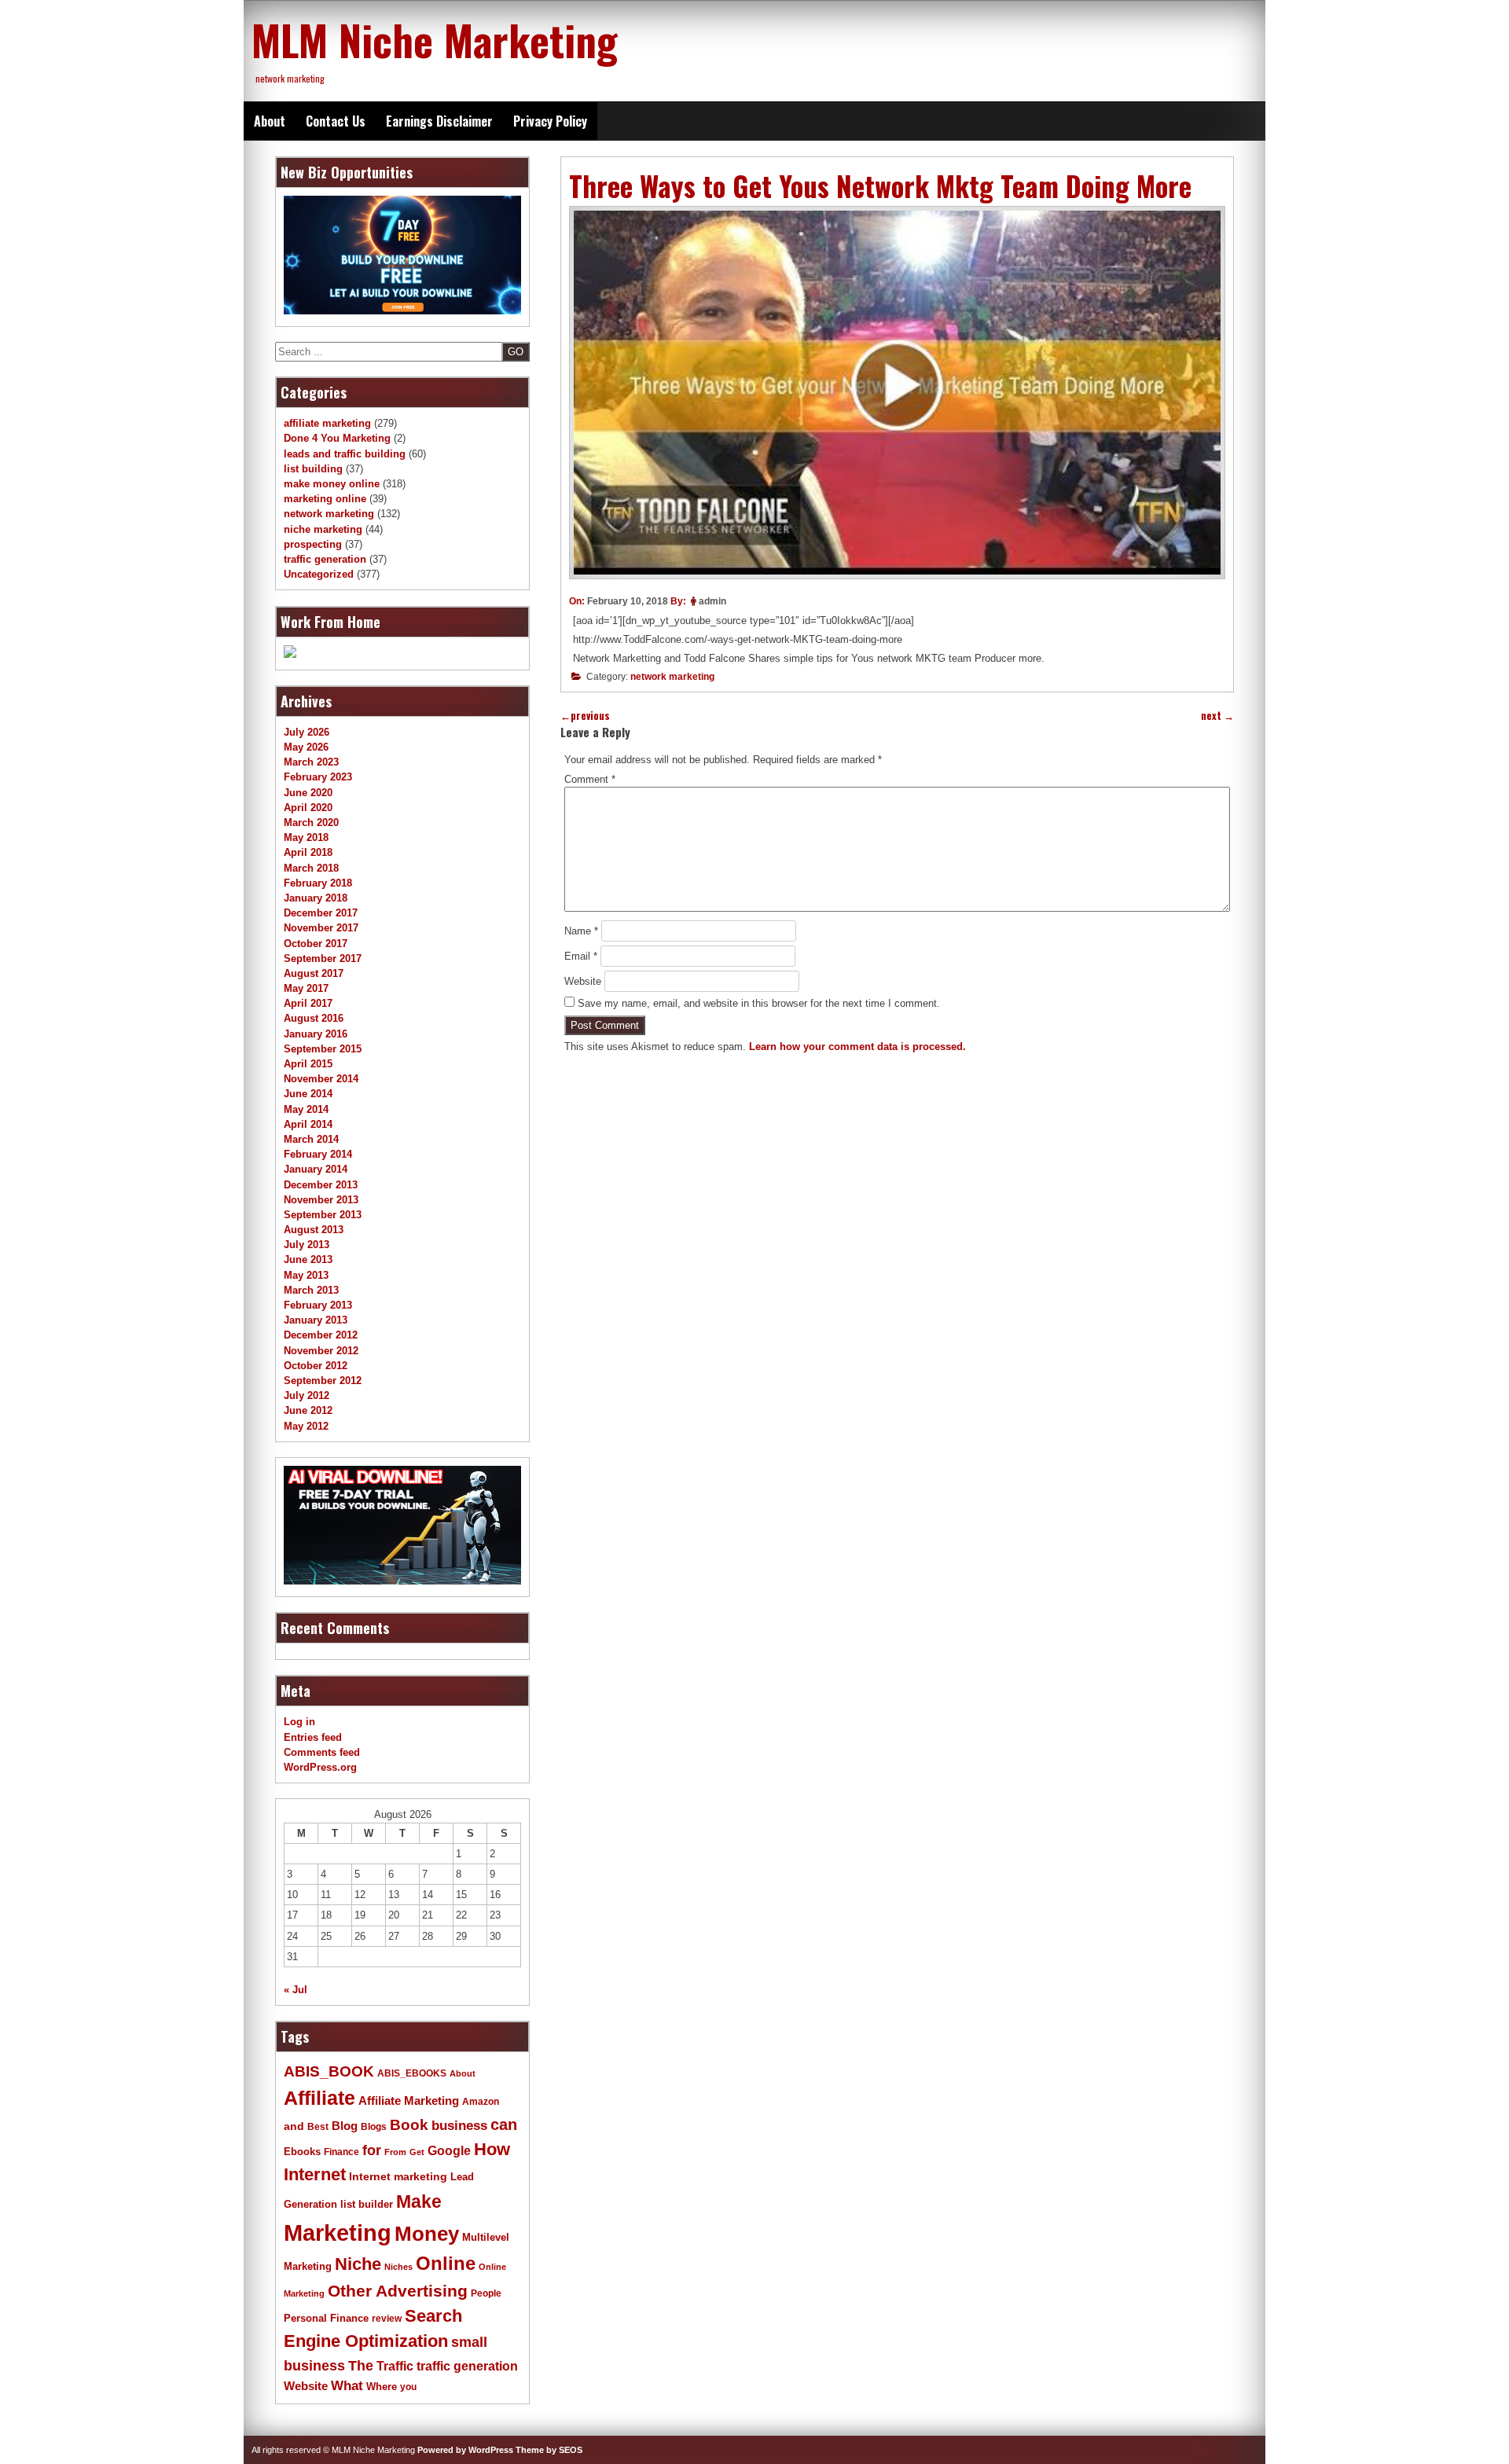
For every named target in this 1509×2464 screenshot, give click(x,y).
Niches (398, 2267)
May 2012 (306, 1426)
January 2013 (316, 1320)
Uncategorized (319, 574)
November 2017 (321, 928)
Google (449, 2151)
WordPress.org (320, 1767)
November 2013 (321, 1200)
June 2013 (308, 1260)
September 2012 (323, 1381)
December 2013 (321, 1185)
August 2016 (314, 1018)
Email (581, 956)
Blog (345, 2126)
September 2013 (323, 1215)
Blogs (374, 2127)
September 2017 (323, 958)
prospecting (313, 544)
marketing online (325, 499)
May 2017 (306, 988)
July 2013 (307, 1245)
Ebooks (302, 2152)
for (372, 2150)
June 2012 (308, 1410)
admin (712, 601)
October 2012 (316, 1366)
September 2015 (323, 1049)
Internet (315, 2174)
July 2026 (307, 732)
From (395, 2152)
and (294, 2126)
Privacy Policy (550, 121)
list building (313, 469)
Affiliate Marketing (409, 2101)
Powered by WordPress (465, 2450)
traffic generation (325, 559)
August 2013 (314, 1230)
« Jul (296, 1990)
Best (318, 2127)
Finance (341, 2152)
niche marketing (323, 529)
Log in (299, 1722)
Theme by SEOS (549, 2450)
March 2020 (311, 823)
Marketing (338, 2233)
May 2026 (306, 747)
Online (446, 2263)
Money (427, 2234)
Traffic (395, 2366)
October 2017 (316, 944)
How (492, 2149)
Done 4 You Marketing (337, 438)
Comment (590, 779)
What (347, 2386)
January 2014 (316, 1169)
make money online (332, 484)
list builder (367, 2204)
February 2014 (318, 1154)
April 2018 (308, 852)
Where (382, 2387)
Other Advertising (398, 2291)
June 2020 (308, 793)
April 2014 (308, 1124)
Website (583, 981)
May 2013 (306, 1275)
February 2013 (318, 1305)
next (1217, 716)
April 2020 (308, 808)
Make (419, 2201)
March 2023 (311, 762)
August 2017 (314, 973)
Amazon (481, 2102)
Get (417, 2152)
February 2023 (318, 777)
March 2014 (311, 1139)
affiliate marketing (327, 423)
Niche (358, 2264)
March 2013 (311, 1290)
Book (409, 2124)
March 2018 (311, 868)
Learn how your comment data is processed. (857, 1047)
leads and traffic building (345, 454)
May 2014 (306, 1109)
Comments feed (322, 1752)
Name (581, 931)
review (387, 2319)
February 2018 (318, 883)
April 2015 (308, 1064)
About (270, 121)
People (486, 2293)
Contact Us (336, 121)
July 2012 (307, 1395)
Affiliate (319, 2098)
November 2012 (321, 1351)
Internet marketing (398, 2176)
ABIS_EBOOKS (412, 2073)
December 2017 (321, 913)
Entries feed (313, 1737)
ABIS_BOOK (329, 2071)
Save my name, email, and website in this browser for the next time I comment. (759, 1003)
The (361, 2365)
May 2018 (306, 837)
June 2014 (308, 1094)
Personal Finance (326, 2319)
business (459, 2126)
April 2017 (308, 1003)
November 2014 (321, 1079)
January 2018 (316, 898)
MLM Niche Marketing (435, 39)
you (408, 2387)
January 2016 (316, 1034)
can (504, 2124)
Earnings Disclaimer (439, 121)
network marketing (672, 677)
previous (585, 716)
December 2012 (321, 1335)
